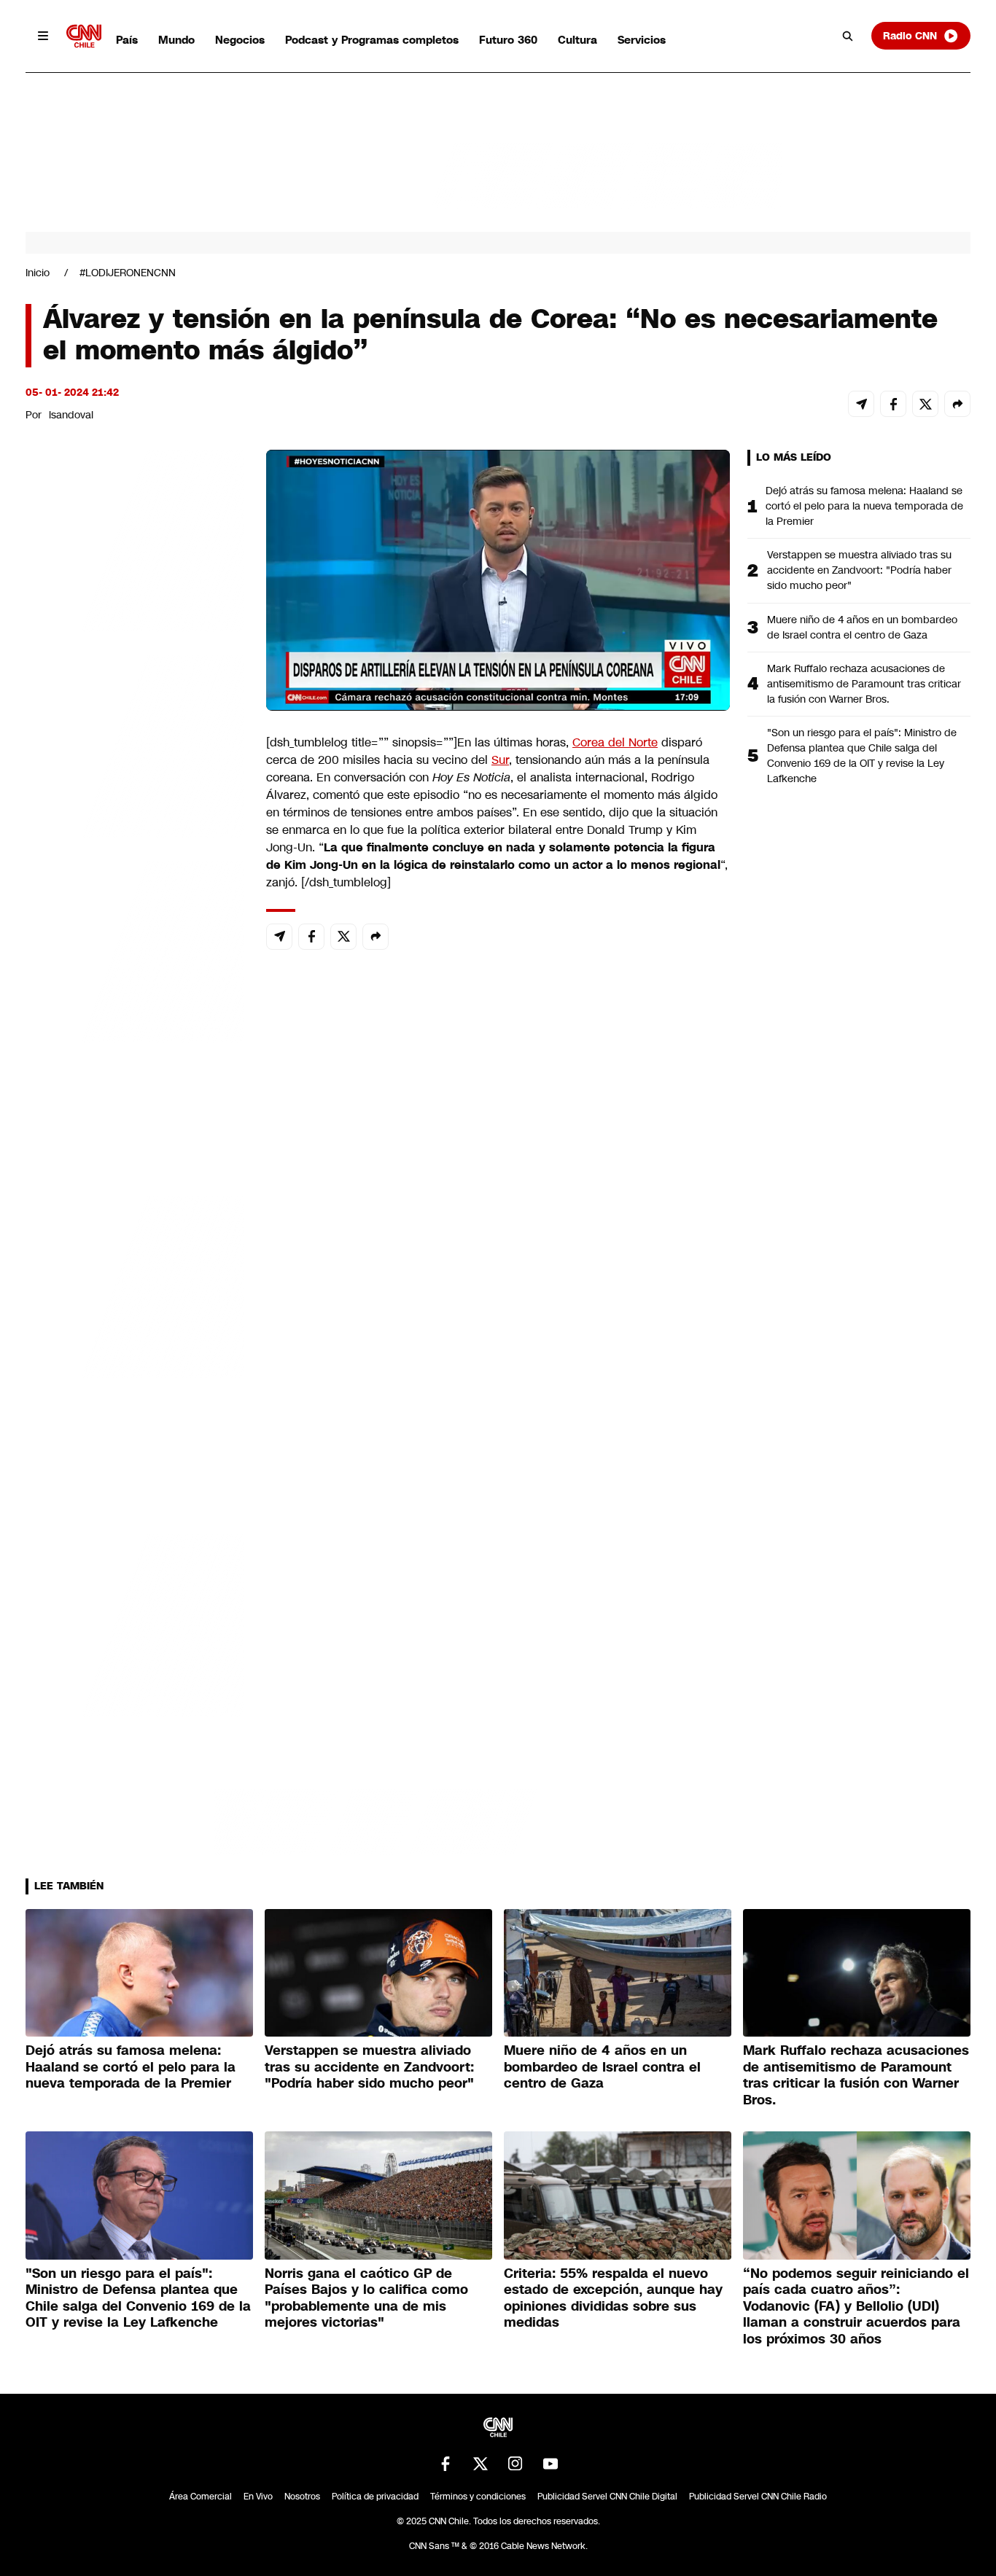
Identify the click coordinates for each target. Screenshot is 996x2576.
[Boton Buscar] (848, 36)
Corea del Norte (615, 742)
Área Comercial (201, 2497)
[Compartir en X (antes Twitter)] (925, 404)
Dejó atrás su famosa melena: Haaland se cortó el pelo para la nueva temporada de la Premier (864, 506)
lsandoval (71, 415)
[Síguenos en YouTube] (550, 2464)
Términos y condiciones (478, 2497)
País (127, 40)
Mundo (176, 40)
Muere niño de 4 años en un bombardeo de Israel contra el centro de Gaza (862, 627)
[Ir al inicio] (84, 36)
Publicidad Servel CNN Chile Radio (758, 2497)
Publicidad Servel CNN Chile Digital (607, 2497)
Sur (500, 760)
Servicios (642, 40)
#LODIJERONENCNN (128, 273)
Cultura (577, 40)
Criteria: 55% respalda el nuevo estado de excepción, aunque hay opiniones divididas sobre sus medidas (613, 2298)
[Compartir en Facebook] (893, 404)
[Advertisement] (135, 1285)
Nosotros (302, 2497)
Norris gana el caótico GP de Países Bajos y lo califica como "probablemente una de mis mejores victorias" (366, 2298)
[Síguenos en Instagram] (515, 2464)
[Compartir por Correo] (861, 404)
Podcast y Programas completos (372, 40)
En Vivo (258, 2497)
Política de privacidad (375, 2497)
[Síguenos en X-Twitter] (481, 2464)
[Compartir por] (957, 404)
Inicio (38, 273)
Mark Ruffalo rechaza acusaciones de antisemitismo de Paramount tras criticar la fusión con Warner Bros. (864, 684)
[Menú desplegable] (43, 36)
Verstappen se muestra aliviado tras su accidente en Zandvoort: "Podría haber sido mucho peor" (859, 570)
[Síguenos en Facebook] (446, 2464)
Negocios (240, 40)
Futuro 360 (508, 40)
